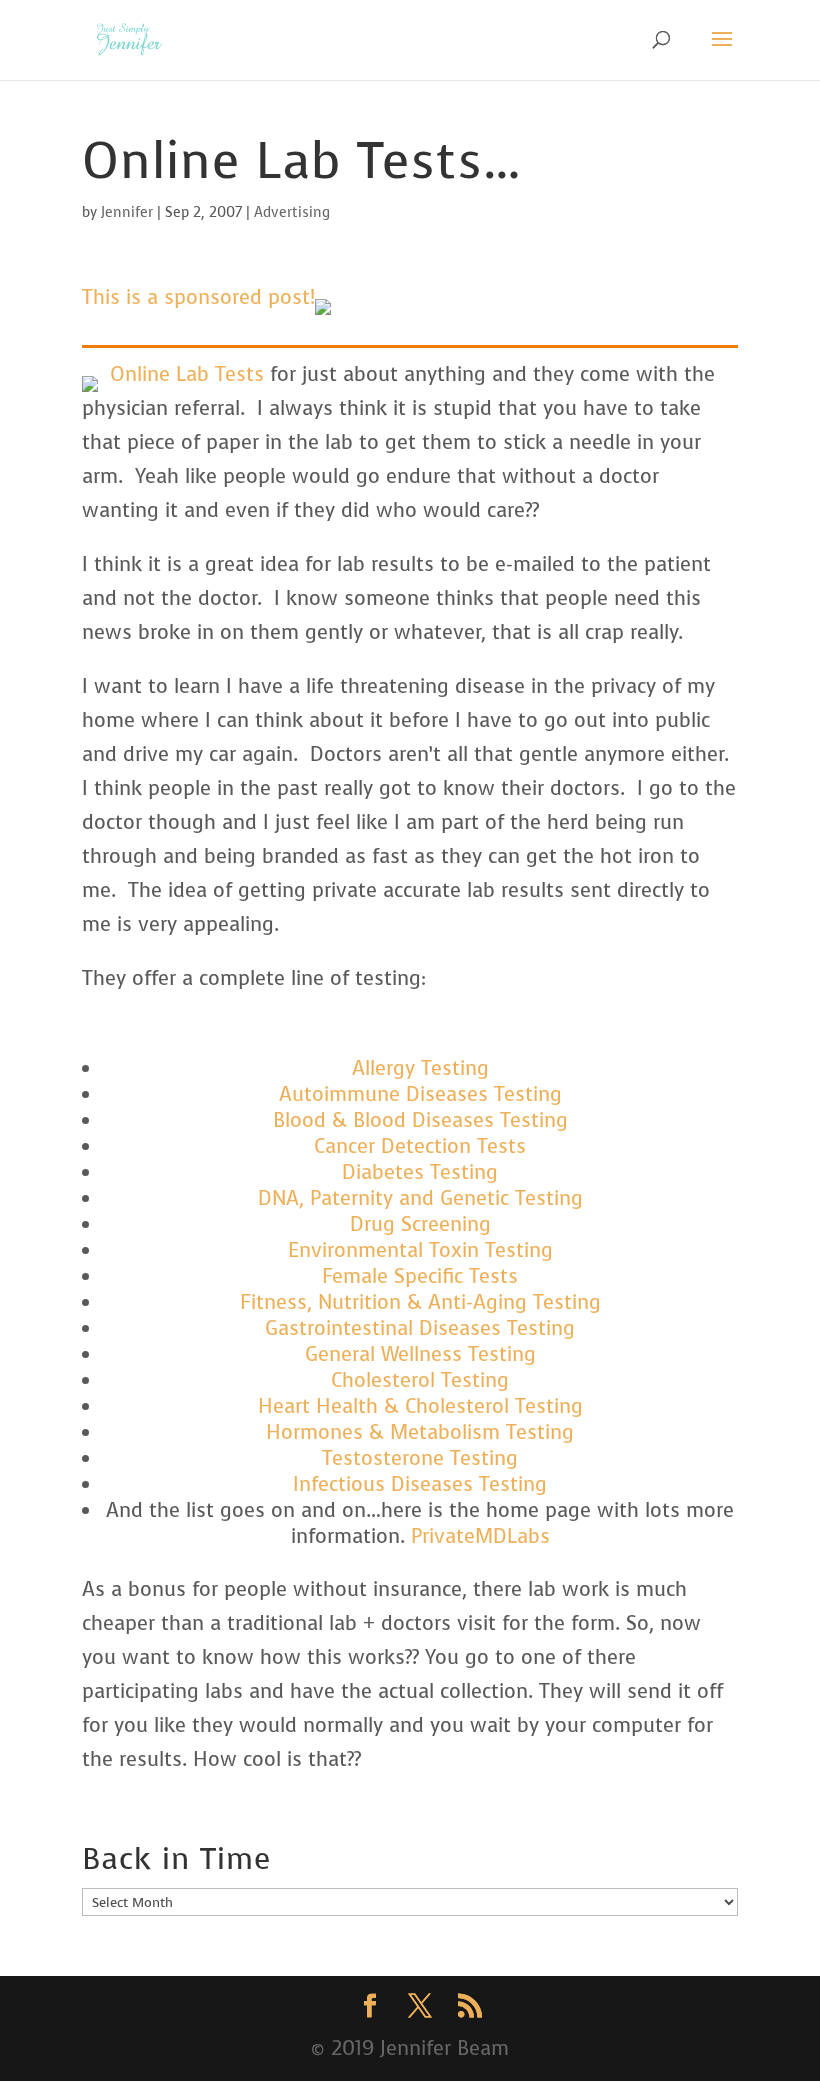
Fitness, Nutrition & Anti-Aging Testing (420, 1302)
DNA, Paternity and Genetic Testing (420, 1198)
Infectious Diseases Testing (420, 1484)
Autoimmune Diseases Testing (420, 1094)
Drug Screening (420, 1224)
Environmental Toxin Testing (420, 1250)
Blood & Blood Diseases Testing (420, 1120)
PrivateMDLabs (480, 1536)
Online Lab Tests (187, 374)
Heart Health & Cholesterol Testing (420, 1406)
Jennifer (127, 212)
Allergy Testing (420, 1068)
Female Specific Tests (420, 1276)
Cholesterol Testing (420, 1380)
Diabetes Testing (420, 1172)
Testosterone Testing (420, 1458)
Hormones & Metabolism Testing (420, 1432)
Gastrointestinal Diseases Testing (420, 1328)
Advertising (292, 212)
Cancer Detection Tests (420, 1146)
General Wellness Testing (420, 1354)
